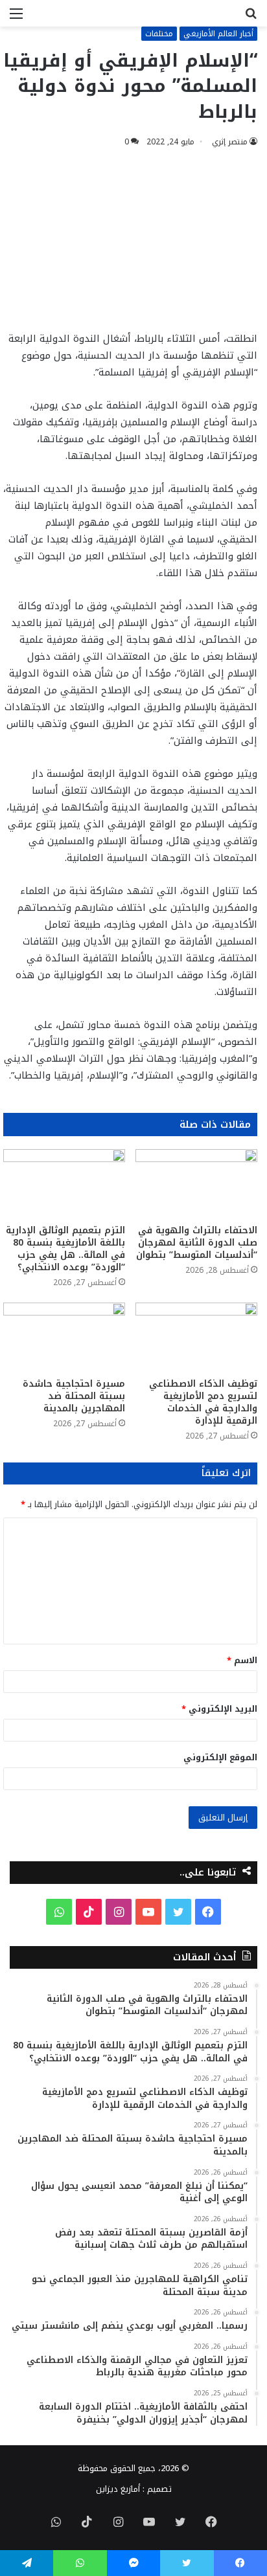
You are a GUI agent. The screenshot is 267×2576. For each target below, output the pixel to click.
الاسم (242, 1660)
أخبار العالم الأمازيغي (218, 34)
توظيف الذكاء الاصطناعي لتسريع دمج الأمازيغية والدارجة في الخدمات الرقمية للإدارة (203, 1402)
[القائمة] (16, 18)
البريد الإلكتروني (219, 1709)
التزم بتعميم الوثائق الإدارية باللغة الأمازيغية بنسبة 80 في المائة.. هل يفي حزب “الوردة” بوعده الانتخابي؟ (65, 1249)
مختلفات (159, 34)
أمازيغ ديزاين (118, 2489)
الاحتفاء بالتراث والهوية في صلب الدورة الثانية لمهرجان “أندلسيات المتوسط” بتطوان (197, 1243)
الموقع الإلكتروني (220, 1757)
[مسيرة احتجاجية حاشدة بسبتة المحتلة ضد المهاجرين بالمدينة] (64, 1337)
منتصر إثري (230, 142)
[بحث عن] (251, 18)
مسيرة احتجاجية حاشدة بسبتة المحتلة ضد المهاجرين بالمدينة (74, 1396)
